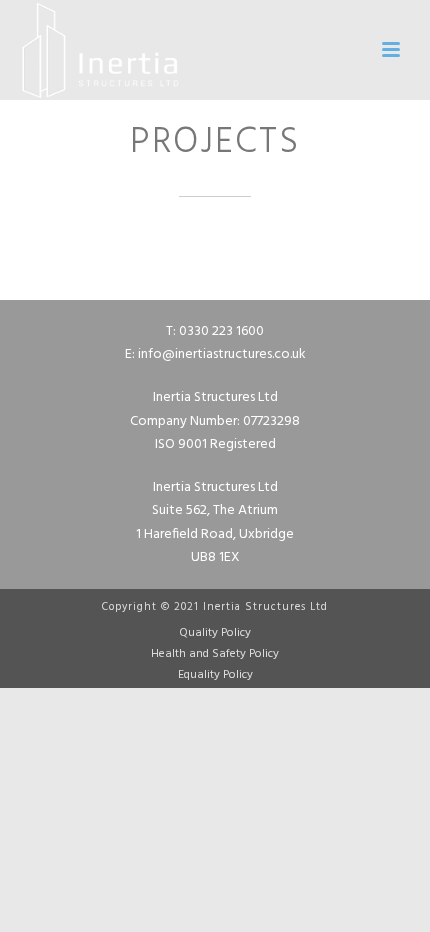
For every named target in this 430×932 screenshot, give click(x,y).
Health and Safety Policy (215, 654)
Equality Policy (215, 675)
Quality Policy (215, 633)
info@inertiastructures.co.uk (222, 354)
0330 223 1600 (221, 331)
